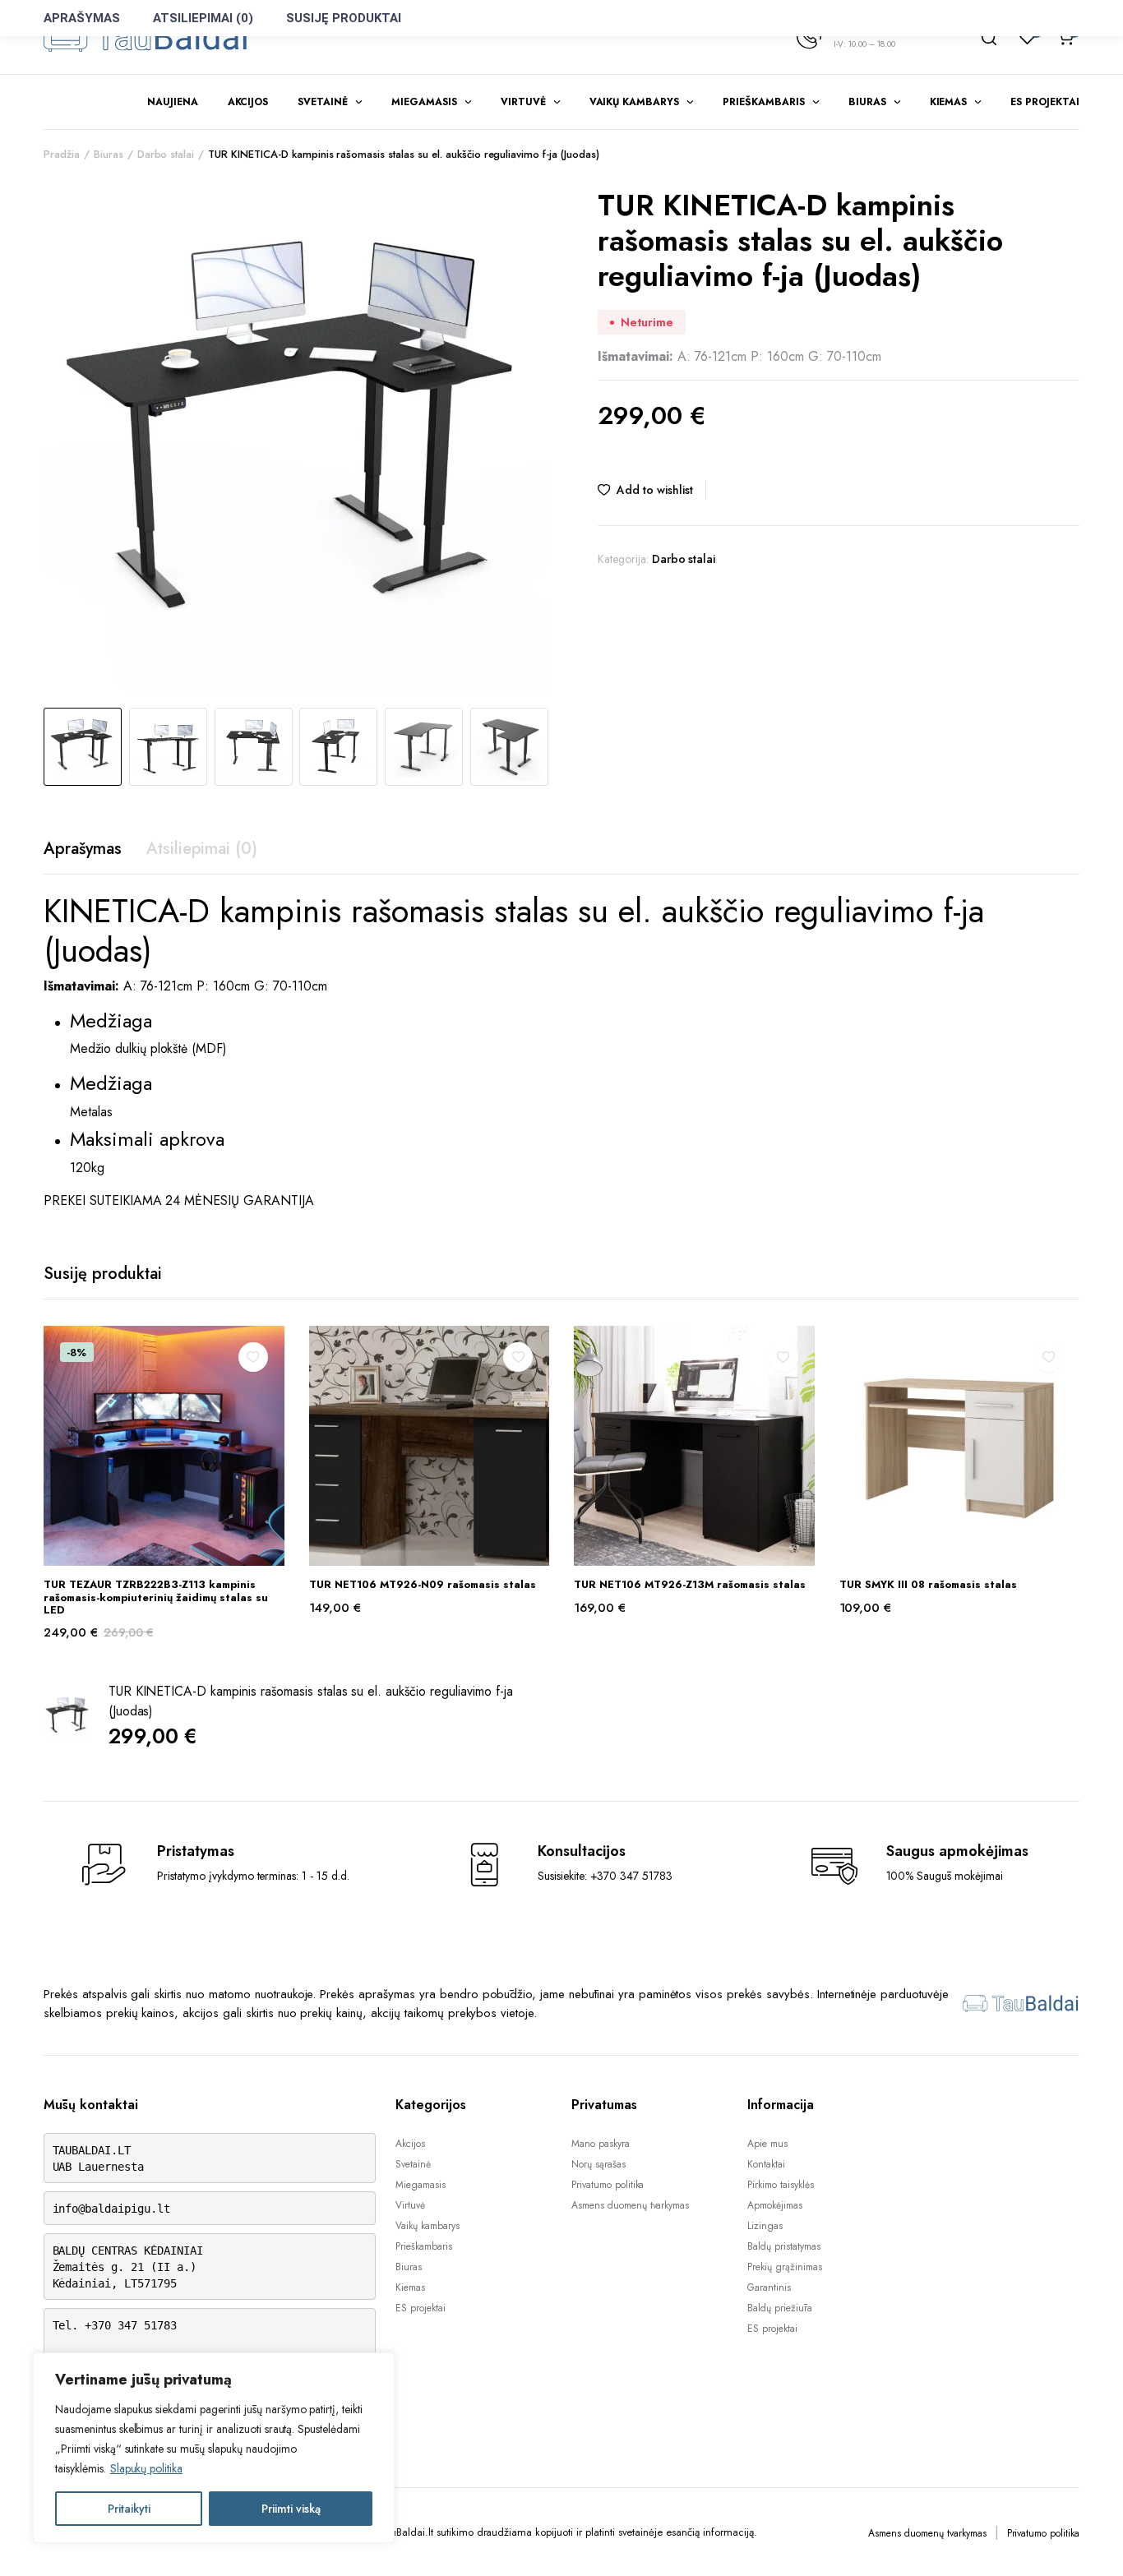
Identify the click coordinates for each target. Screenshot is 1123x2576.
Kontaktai (766, 2164)
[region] (214, 2448)
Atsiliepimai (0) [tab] (202, 849)
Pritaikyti (129, 2509)
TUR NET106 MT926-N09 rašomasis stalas (423, 1584)
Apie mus (767, 2144)
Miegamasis (424, 102)
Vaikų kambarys (635, 102)
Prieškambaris (764, 102)
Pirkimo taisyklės (781, 2185)
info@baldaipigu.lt (111, 2209)
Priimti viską (291, 2509)
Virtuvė (523, 102)
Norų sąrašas (598, 2164)
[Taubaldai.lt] (146, 37)
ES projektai (1045, 102)
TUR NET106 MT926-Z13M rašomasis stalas (690, 1584)
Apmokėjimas (775, 2205)
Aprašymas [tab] (83, 849)
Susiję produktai (344, 18)
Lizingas (765, 2226)
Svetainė (323, 102)
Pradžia (62, 154)
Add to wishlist (655, 490)
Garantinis (769, 2287)
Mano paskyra (601, 2144)
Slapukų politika (147, 2468)
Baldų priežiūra (780, 2308)
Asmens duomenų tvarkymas (630, 2205)
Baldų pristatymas (784, 2246)
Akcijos (248, 102)
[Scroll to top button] (1086, 2539)
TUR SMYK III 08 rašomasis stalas (928, 1584)
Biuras (867, 102)
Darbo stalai (166, 154)
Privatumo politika (608, 2185)
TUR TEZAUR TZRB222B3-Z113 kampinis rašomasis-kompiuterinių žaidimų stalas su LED (156, 1597)
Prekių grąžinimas (785, 2267)
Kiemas (949, 102)
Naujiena (173, 102)
